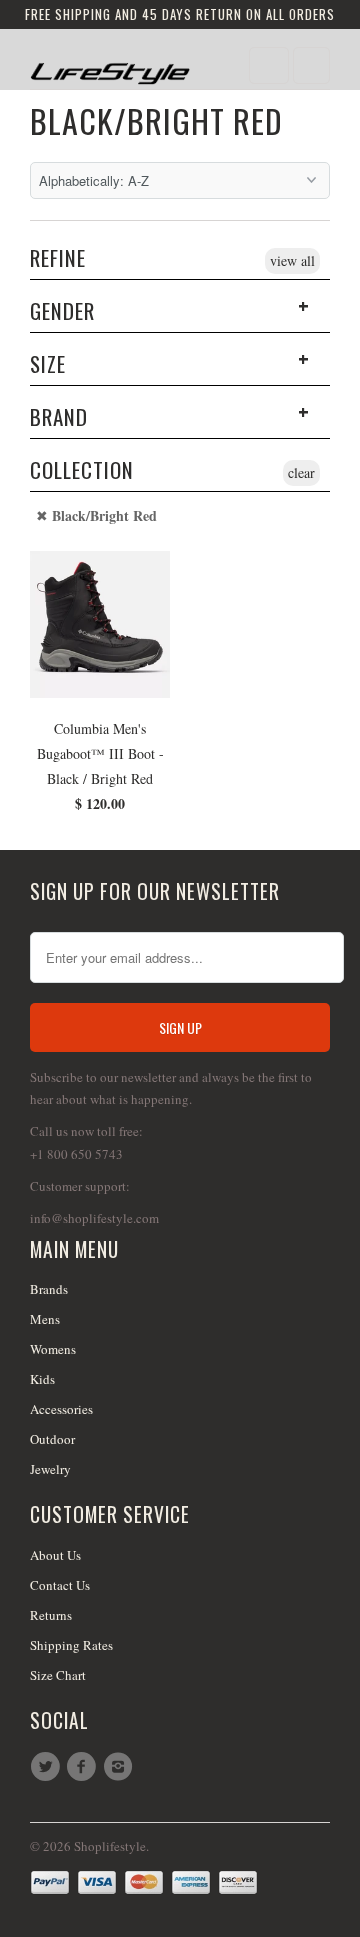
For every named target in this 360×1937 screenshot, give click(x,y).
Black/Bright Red (156, 120)
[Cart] (311, 65)
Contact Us (60, 1585)
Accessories (61, 1409)
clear (301, 472)
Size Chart (58, 1675)
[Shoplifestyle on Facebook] (84, 1767)
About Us (55, 1555)
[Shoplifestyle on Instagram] (121, 1767)
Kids (42, 1379)
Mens (45, 1319)
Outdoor (52, 1439)
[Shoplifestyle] (110, 66)
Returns (51, 1615)
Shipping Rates (71, 1645)
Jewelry (50, 1469)
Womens (53, 1349)
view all (292, 260)
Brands (49, 1289)
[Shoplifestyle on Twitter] (48, 1767)
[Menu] (269, 65)
